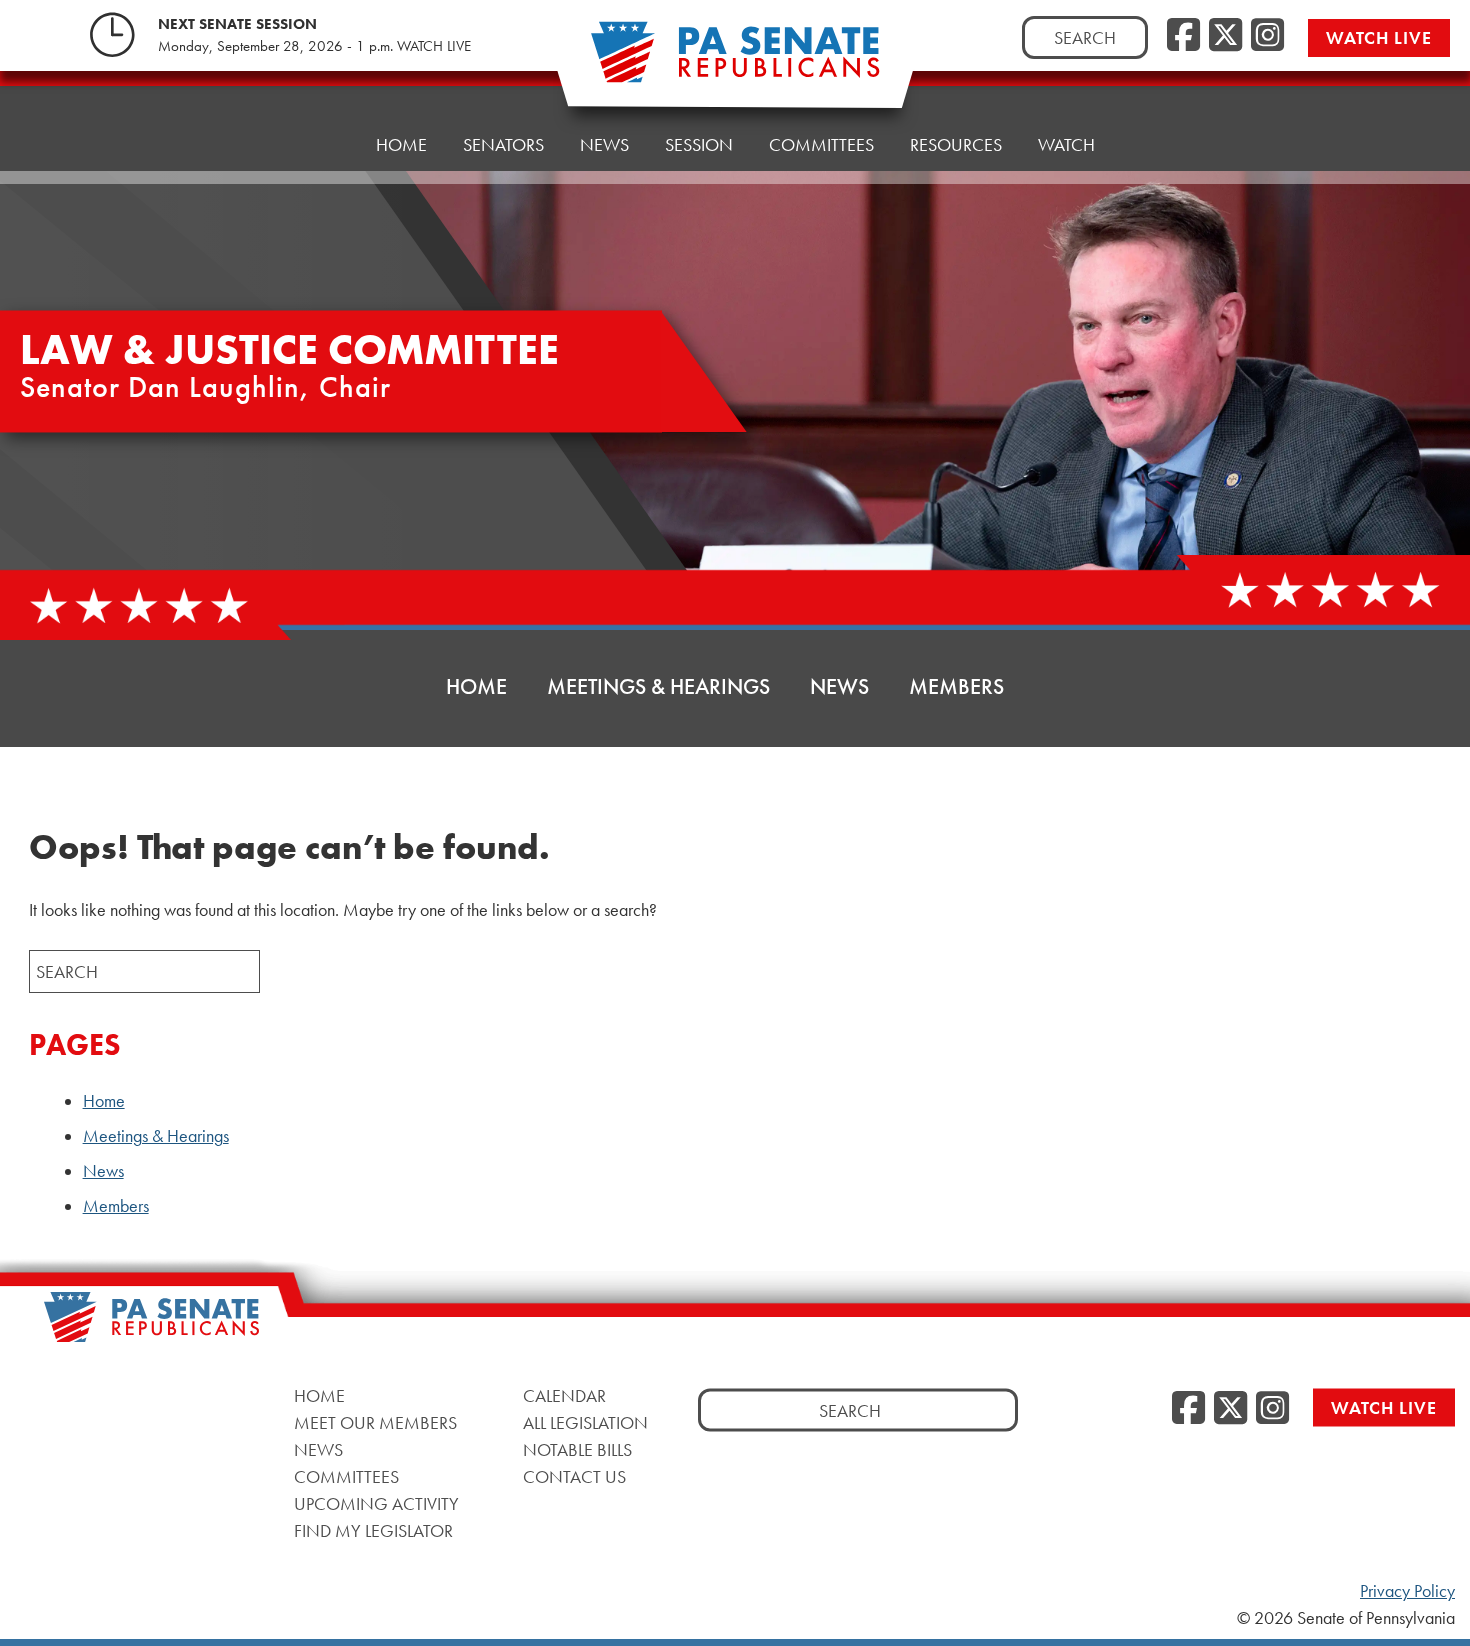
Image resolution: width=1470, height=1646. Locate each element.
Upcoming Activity (376, 1503)
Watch (1066, 144)
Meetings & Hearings (658, 686)
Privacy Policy (1407, 1591)
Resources (956, 144)
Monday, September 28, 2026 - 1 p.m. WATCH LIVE (314, 46)
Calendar (564, 1395)
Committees (821, 144)
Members (956, 686)
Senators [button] (503, 144)
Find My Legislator (373, 1530)
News (604, 144)
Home (401, 144)
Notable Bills (577, 1449)
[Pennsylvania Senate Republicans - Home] (735, 62)
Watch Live (1379, 37)
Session (699, 144)
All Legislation (585, 1422)
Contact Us (574, 1476)
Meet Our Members (375, 1422)
